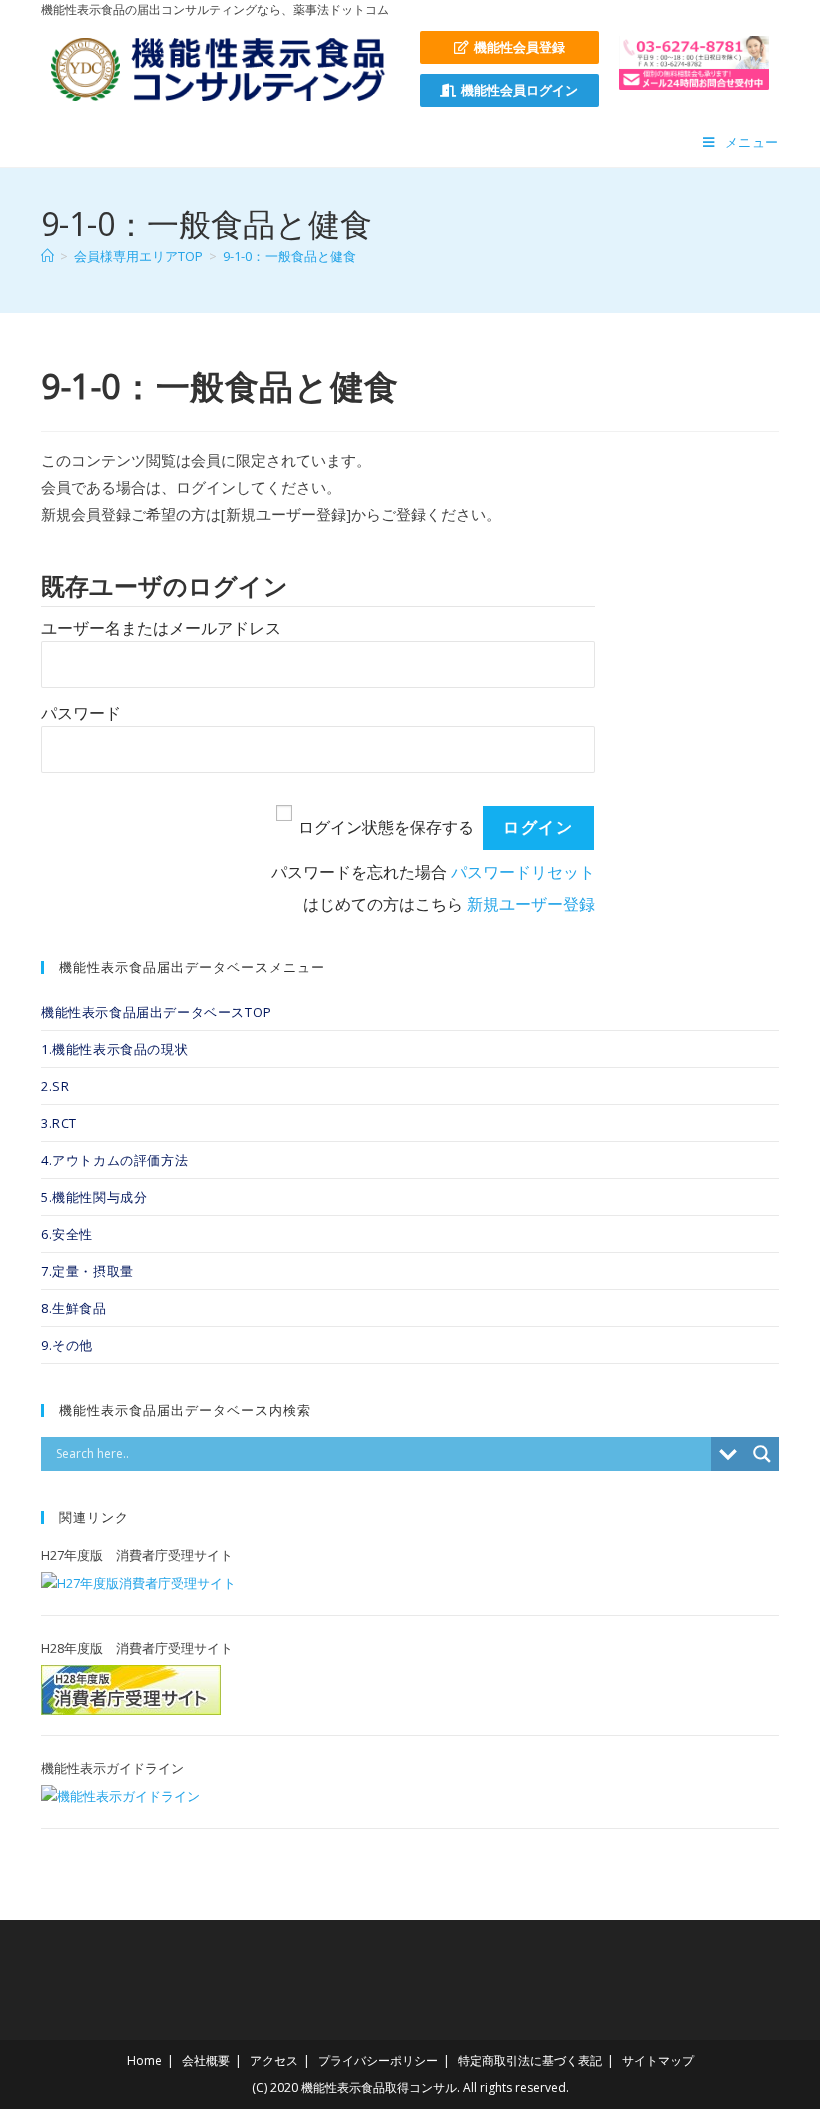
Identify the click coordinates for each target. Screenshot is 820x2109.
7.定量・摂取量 (87, 1271)
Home (144, 2060)
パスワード (81, 713)
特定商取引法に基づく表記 (530, 2060)
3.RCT (59, 1123)
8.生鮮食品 (74, 1308)
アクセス (274, 2060)
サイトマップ (658, 2060)
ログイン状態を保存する (386, 827)
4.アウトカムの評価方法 (114, 1160)
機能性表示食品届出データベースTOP (156, 1012)
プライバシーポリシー (378, 2060)
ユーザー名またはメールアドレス (161, 628)
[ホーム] (47, 256)
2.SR (55, 1086)
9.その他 (67, 1345)
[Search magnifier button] (762, 1454)
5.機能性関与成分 (94, 1197)
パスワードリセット (523, 872)
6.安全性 (67, 1234)
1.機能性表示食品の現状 (114, 1049)
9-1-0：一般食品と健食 (289, 256)
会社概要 (206, 2060)
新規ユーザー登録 (531, 904)
